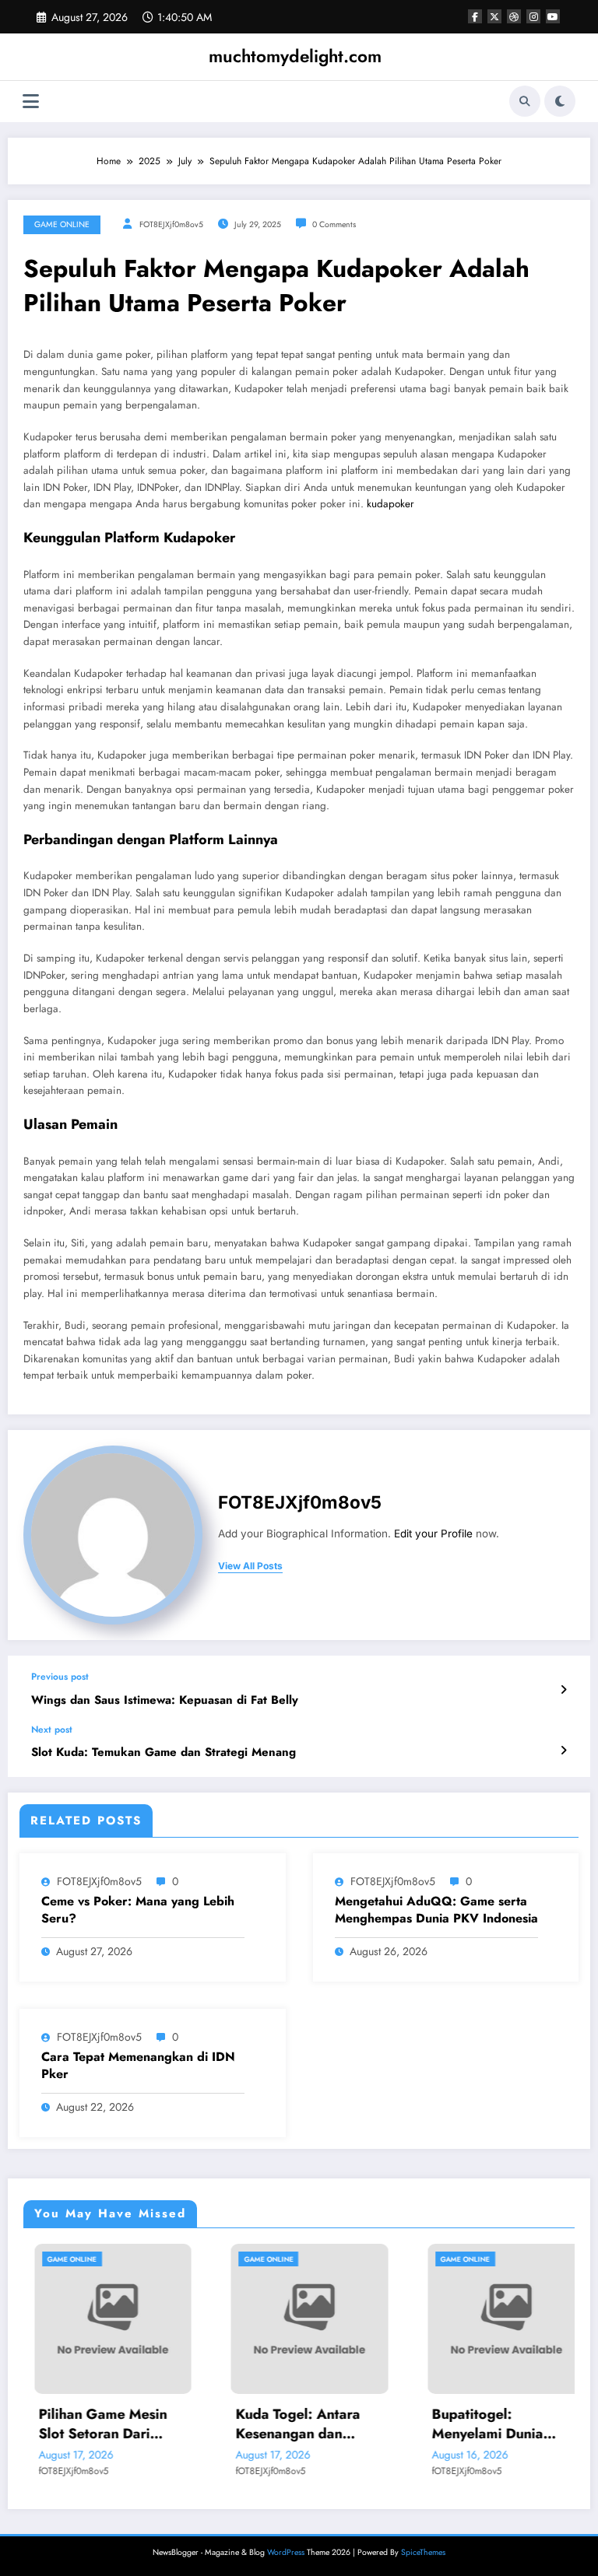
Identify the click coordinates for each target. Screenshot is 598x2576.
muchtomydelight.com (295, 56)
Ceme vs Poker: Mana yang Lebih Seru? (138, 1910)
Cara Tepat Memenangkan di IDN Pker (138, 2066)
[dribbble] (514, 16)
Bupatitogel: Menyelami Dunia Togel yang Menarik (485, 2424)
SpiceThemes (423, 2552)
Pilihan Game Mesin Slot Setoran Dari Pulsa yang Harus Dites (103, 2424)
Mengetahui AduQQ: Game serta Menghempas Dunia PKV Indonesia (436, 1910)
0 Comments (334, 224)
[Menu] (31, 102)
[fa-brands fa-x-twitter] (494, 16)
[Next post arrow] (563, 1751)
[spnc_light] (560, 101)
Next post (52, 1730)
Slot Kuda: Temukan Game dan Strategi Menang (164, 1752)
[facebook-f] (475, 16)
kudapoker (390, 504)
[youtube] (553, 16)
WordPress (286, 2552)
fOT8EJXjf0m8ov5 (171, 224)
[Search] (525, 101)
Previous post (60, 1677)
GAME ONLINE (62, 224)
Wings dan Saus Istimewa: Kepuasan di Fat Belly (165, 1700)
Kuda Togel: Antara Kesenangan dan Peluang (287, 2424)
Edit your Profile (433, 1533)
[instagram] (533, 16)
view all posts (250, 1566)
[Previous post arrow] (563, 1690)
